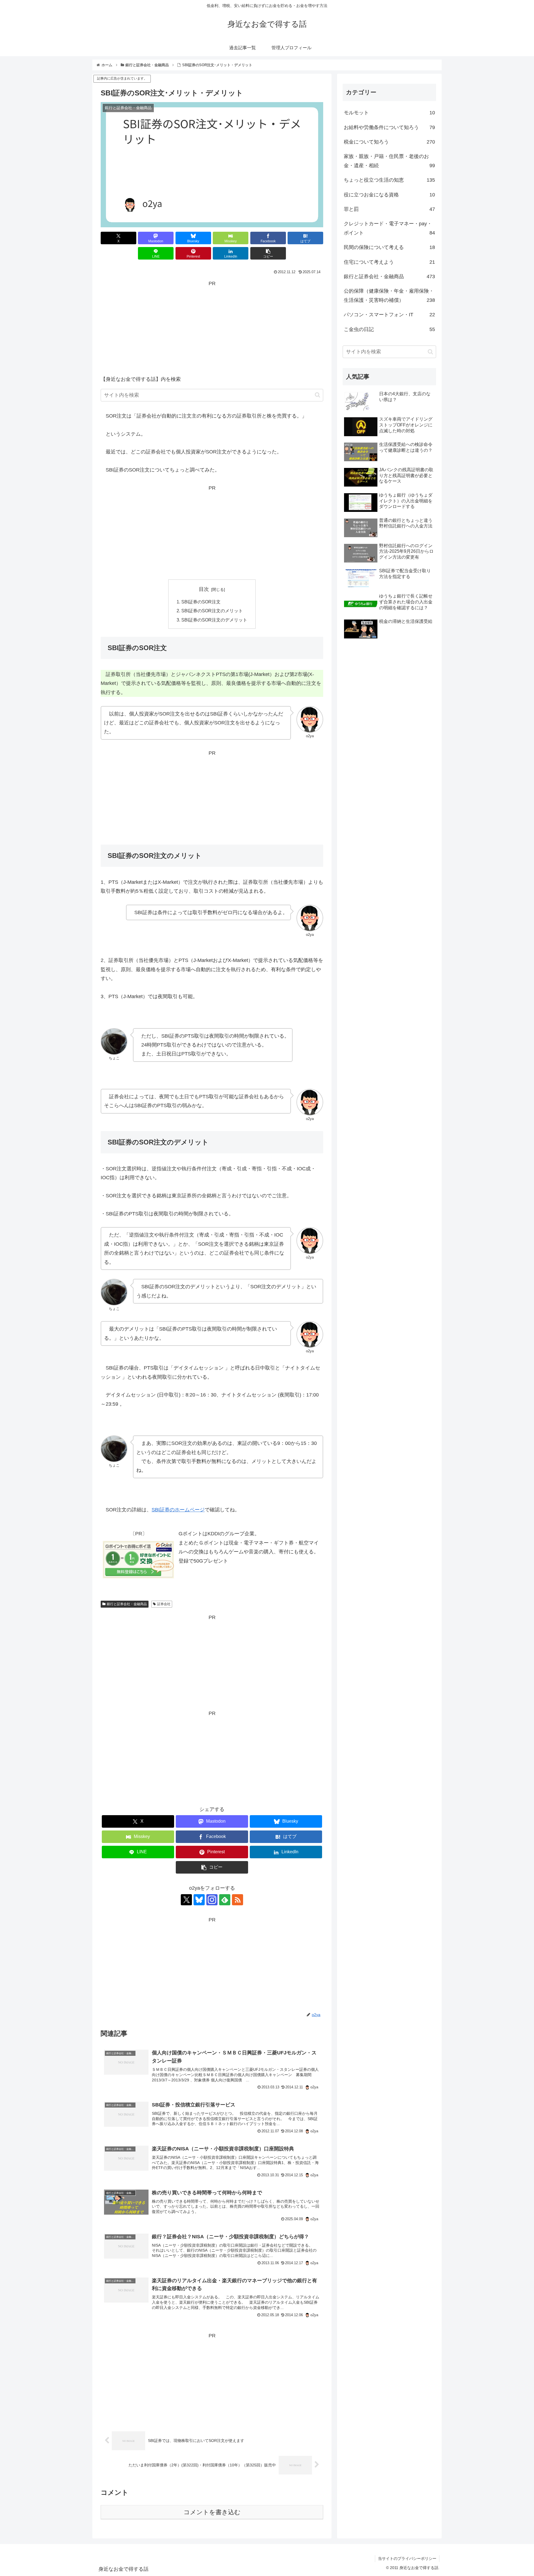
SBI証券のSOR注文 (201, 602)
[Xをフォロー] (186, 1900)
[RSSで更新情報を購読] (238, 1900)
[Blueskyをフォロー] (199, 1900)
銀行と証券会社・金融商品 (127, 1604)
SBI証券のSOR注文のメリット (212, 611)
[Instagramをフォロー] (212, 1900)
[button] (268, 253)
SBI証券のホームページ (178, 1510)
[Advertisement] (212, 327)
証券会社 (164, 1604)
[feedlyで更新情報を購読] (225, 1900)
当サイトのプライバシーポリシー (407, 2558)
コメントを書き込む (212, 2512)
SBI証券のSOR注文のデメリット (214, 620)
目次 (204, 589)
